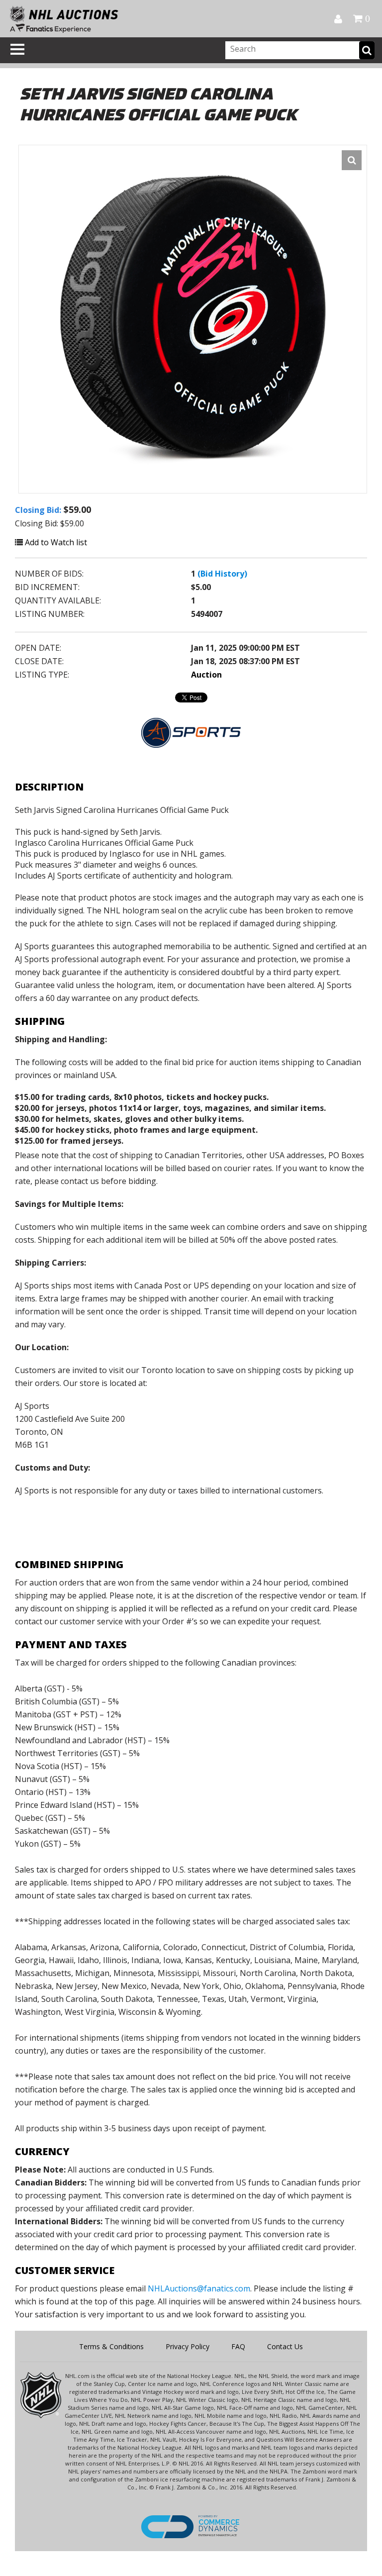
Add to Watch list (55, 542)
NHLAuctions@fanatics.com (199, 2288)
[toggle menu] (17, 49)
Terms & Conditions (111, 2346)
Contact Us (285, 2346)
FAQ (238, 2346)
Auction (206, 675)
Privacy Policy (188, 2346)
